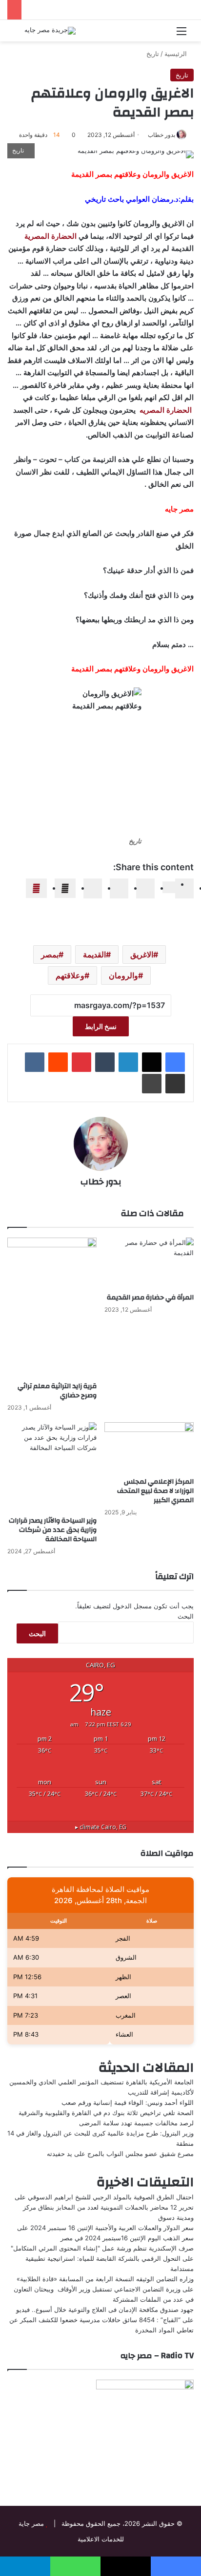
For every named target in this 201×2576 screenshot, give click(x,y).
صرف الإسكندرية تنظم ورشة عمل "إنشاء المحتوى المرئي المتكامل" (102, 2248)
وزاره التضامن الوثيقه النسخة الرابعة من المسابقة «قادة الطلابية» (105, 2279)
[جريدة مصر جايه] (50, 31)
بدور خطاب (161, 135)
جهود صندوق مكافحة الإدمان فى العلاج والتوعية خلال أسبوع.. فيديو (105, 2309)
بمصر (50, 954)
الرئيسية (177, 54)
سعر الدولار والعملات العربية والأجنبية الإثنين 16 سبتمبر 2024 (112, 2228)
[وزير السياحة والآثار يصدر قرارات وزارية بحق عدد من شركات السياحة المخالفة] (52, 1467)
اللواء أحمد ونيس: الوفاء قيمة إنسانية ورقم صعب (128, 2102)
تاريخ (153, 54)
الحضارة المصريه (167, 410)
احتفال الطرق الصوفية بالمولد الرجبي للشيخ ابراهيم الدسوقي (111, 2197)
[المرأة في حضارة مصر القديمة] (149, 1263)
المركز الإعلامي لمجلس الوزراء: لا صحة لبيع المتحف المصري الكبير (155, 1491)
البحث (186, 1616)
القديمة (94, 954)
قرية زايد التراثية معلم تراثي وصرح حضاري (57, 1391)
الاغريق (142, 954)
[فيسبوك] (175, 1062)
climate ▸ (101, 1827)
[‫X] (152, 1062)
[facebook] (184, 888)
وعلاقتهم (70, 975)
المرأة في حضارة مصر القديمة (150, 1298)
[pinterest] (93, 888)
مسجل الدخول (132, 1606)
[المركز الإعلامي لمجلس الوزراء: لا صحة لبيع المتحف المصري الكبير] (149, 1447)
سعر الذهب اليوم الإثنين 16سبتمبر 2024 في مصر (127, 2238)
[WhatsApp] (65, 888)
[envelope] (119, 888)
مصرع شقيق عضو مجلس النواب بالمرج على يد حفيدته (120, 2154)
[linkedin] (145, 888)
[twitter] (169, 887)
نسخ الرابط (101, 1026)
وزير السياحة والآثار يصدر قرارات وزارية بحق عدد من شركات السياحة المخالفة (53, 1530)
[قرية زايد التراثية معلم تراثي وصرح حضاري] (52, 1307)
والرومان (123, 975)
